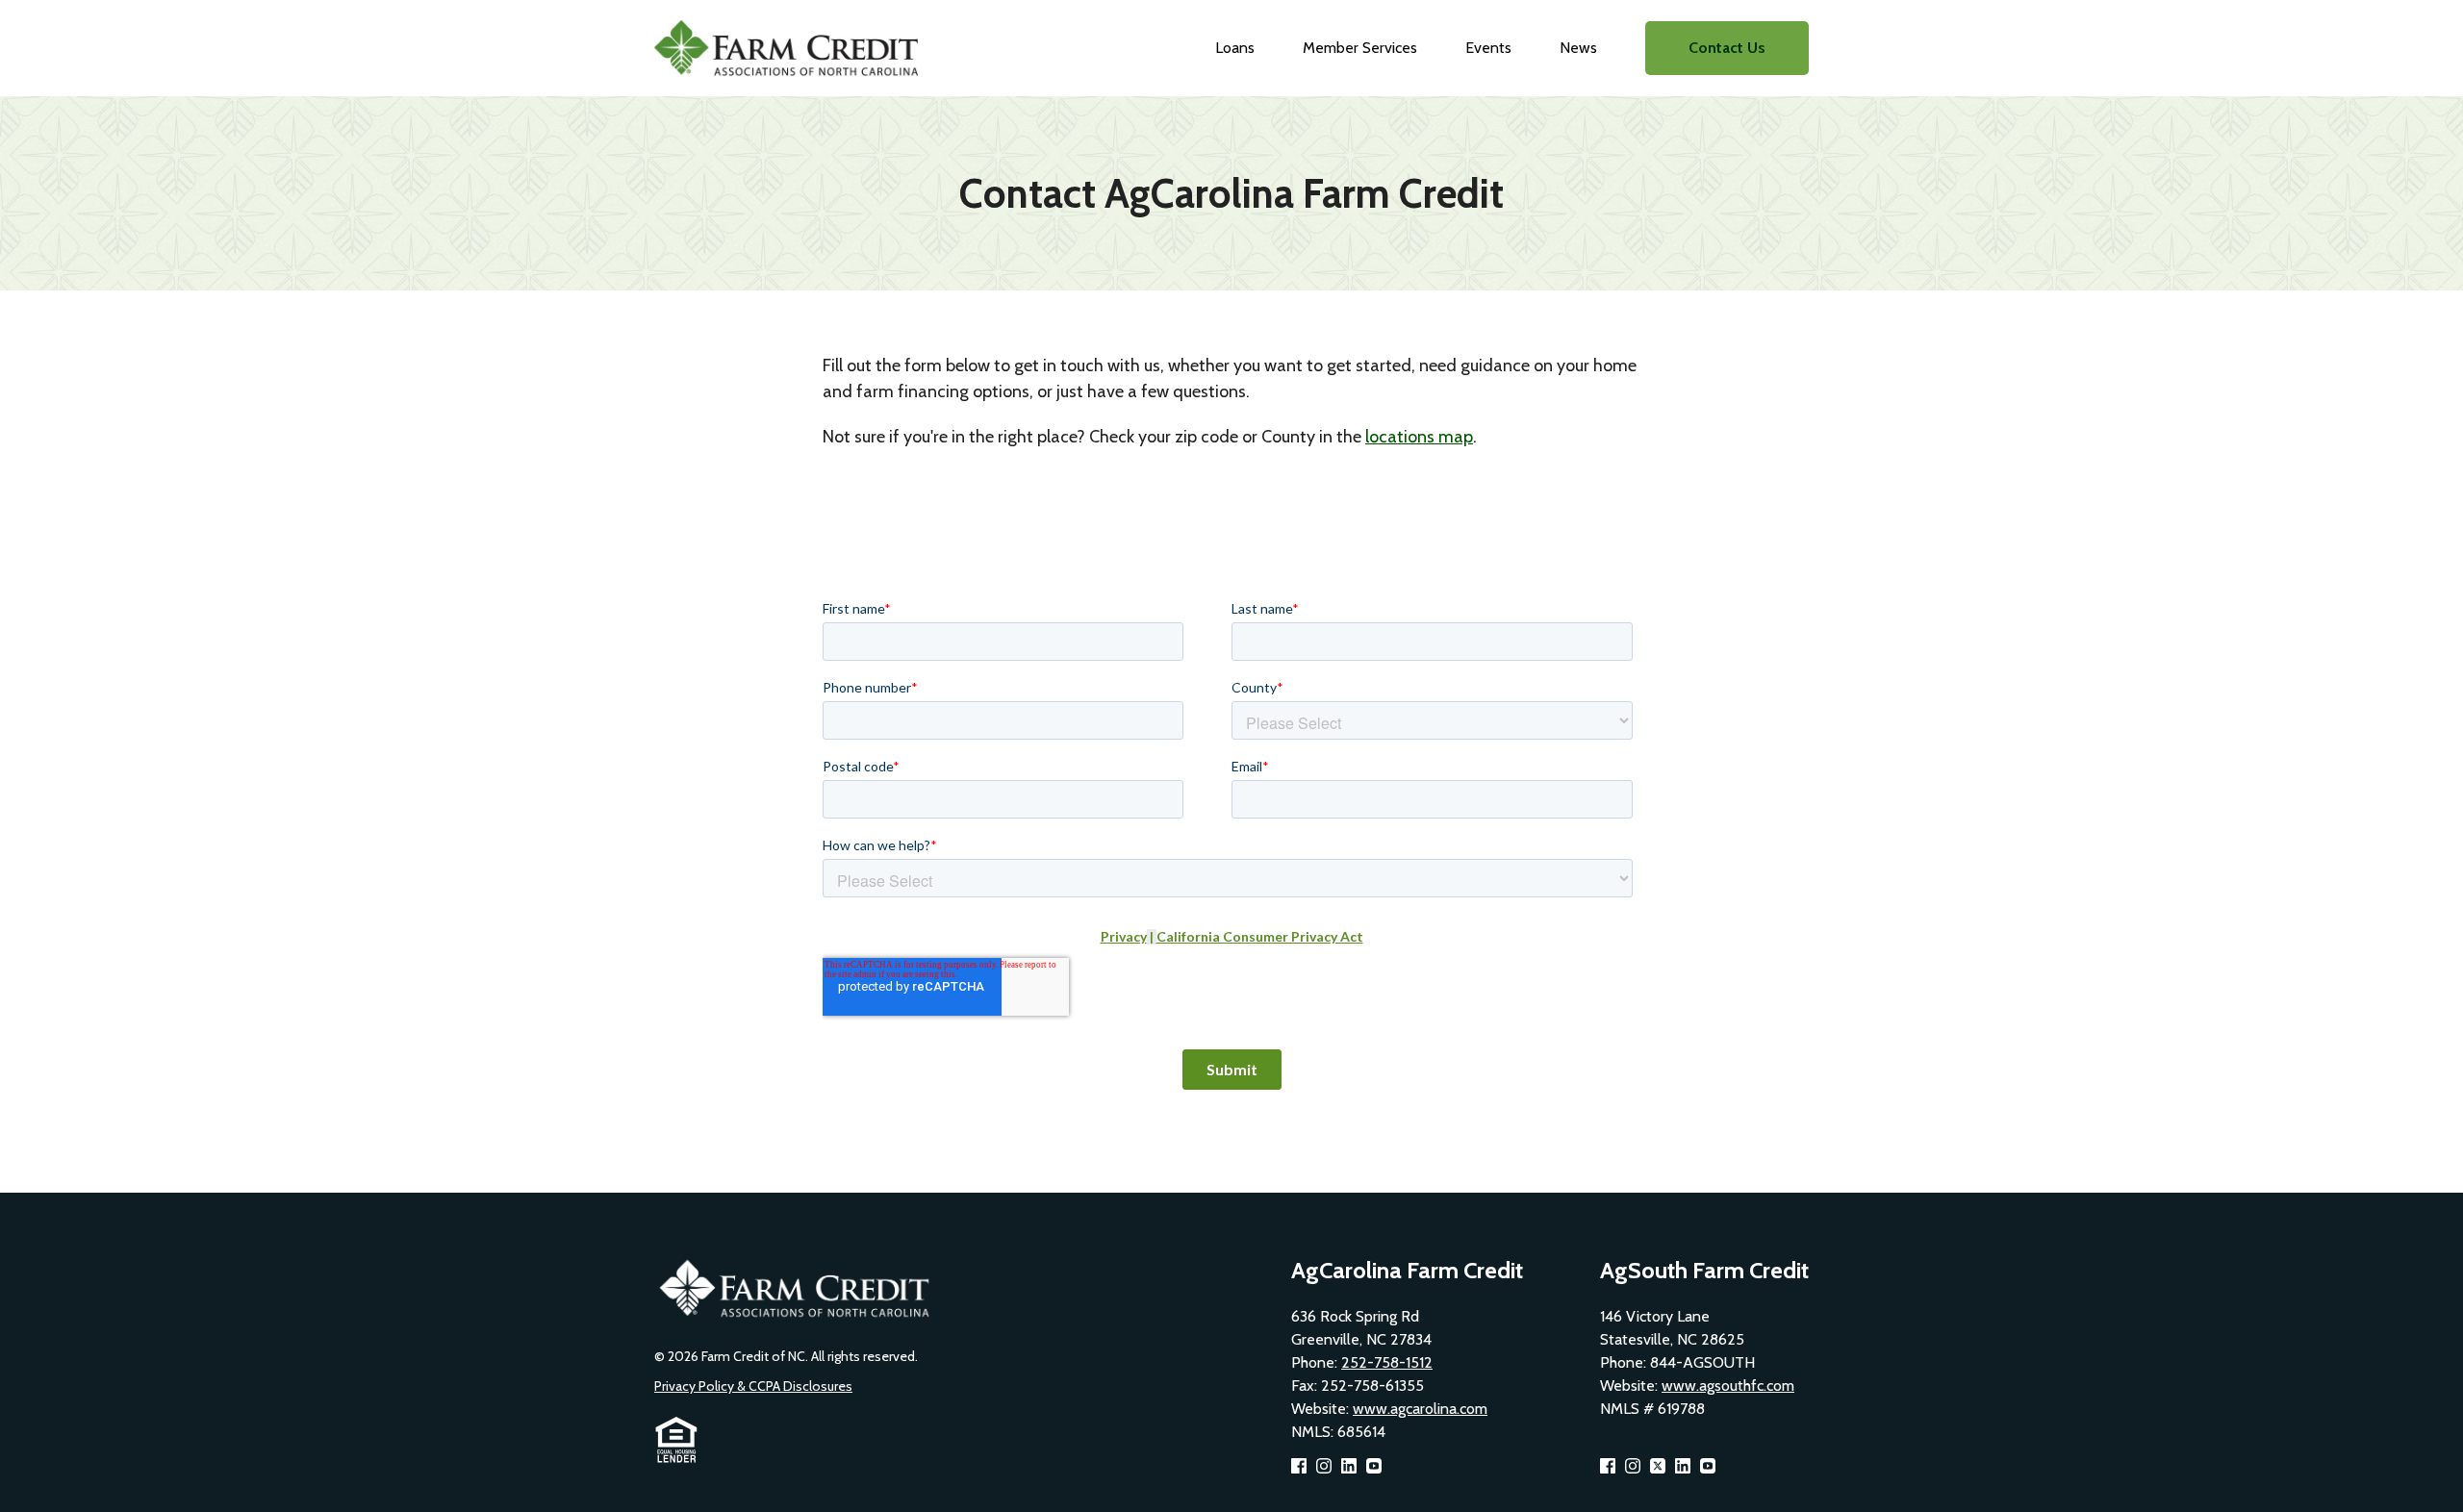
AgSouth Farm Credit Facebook (1608, 1466)
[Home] (793, 48)
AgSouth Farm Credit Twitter (1658, 1466)
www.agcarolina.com (1420, 1409)
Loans (1235, 48)
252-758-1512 (1387, 1362)
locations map (1419, 437)
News (1578, 48)
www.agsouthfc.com (1728, 1386)
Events (1488, 48)
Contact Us (1727, 48)
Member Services (1360, 48)
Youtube (1374, 1466)
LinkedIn (1349, 1466)
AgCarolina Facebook (1299, 1466)
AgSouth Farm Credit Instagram (1633, 1466)
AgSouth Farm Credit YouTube (1708, 1466)
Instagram (1324, 1466)
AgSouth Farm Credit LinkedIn (1683, 1466)
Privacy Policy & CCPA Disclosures (753, 1386)
